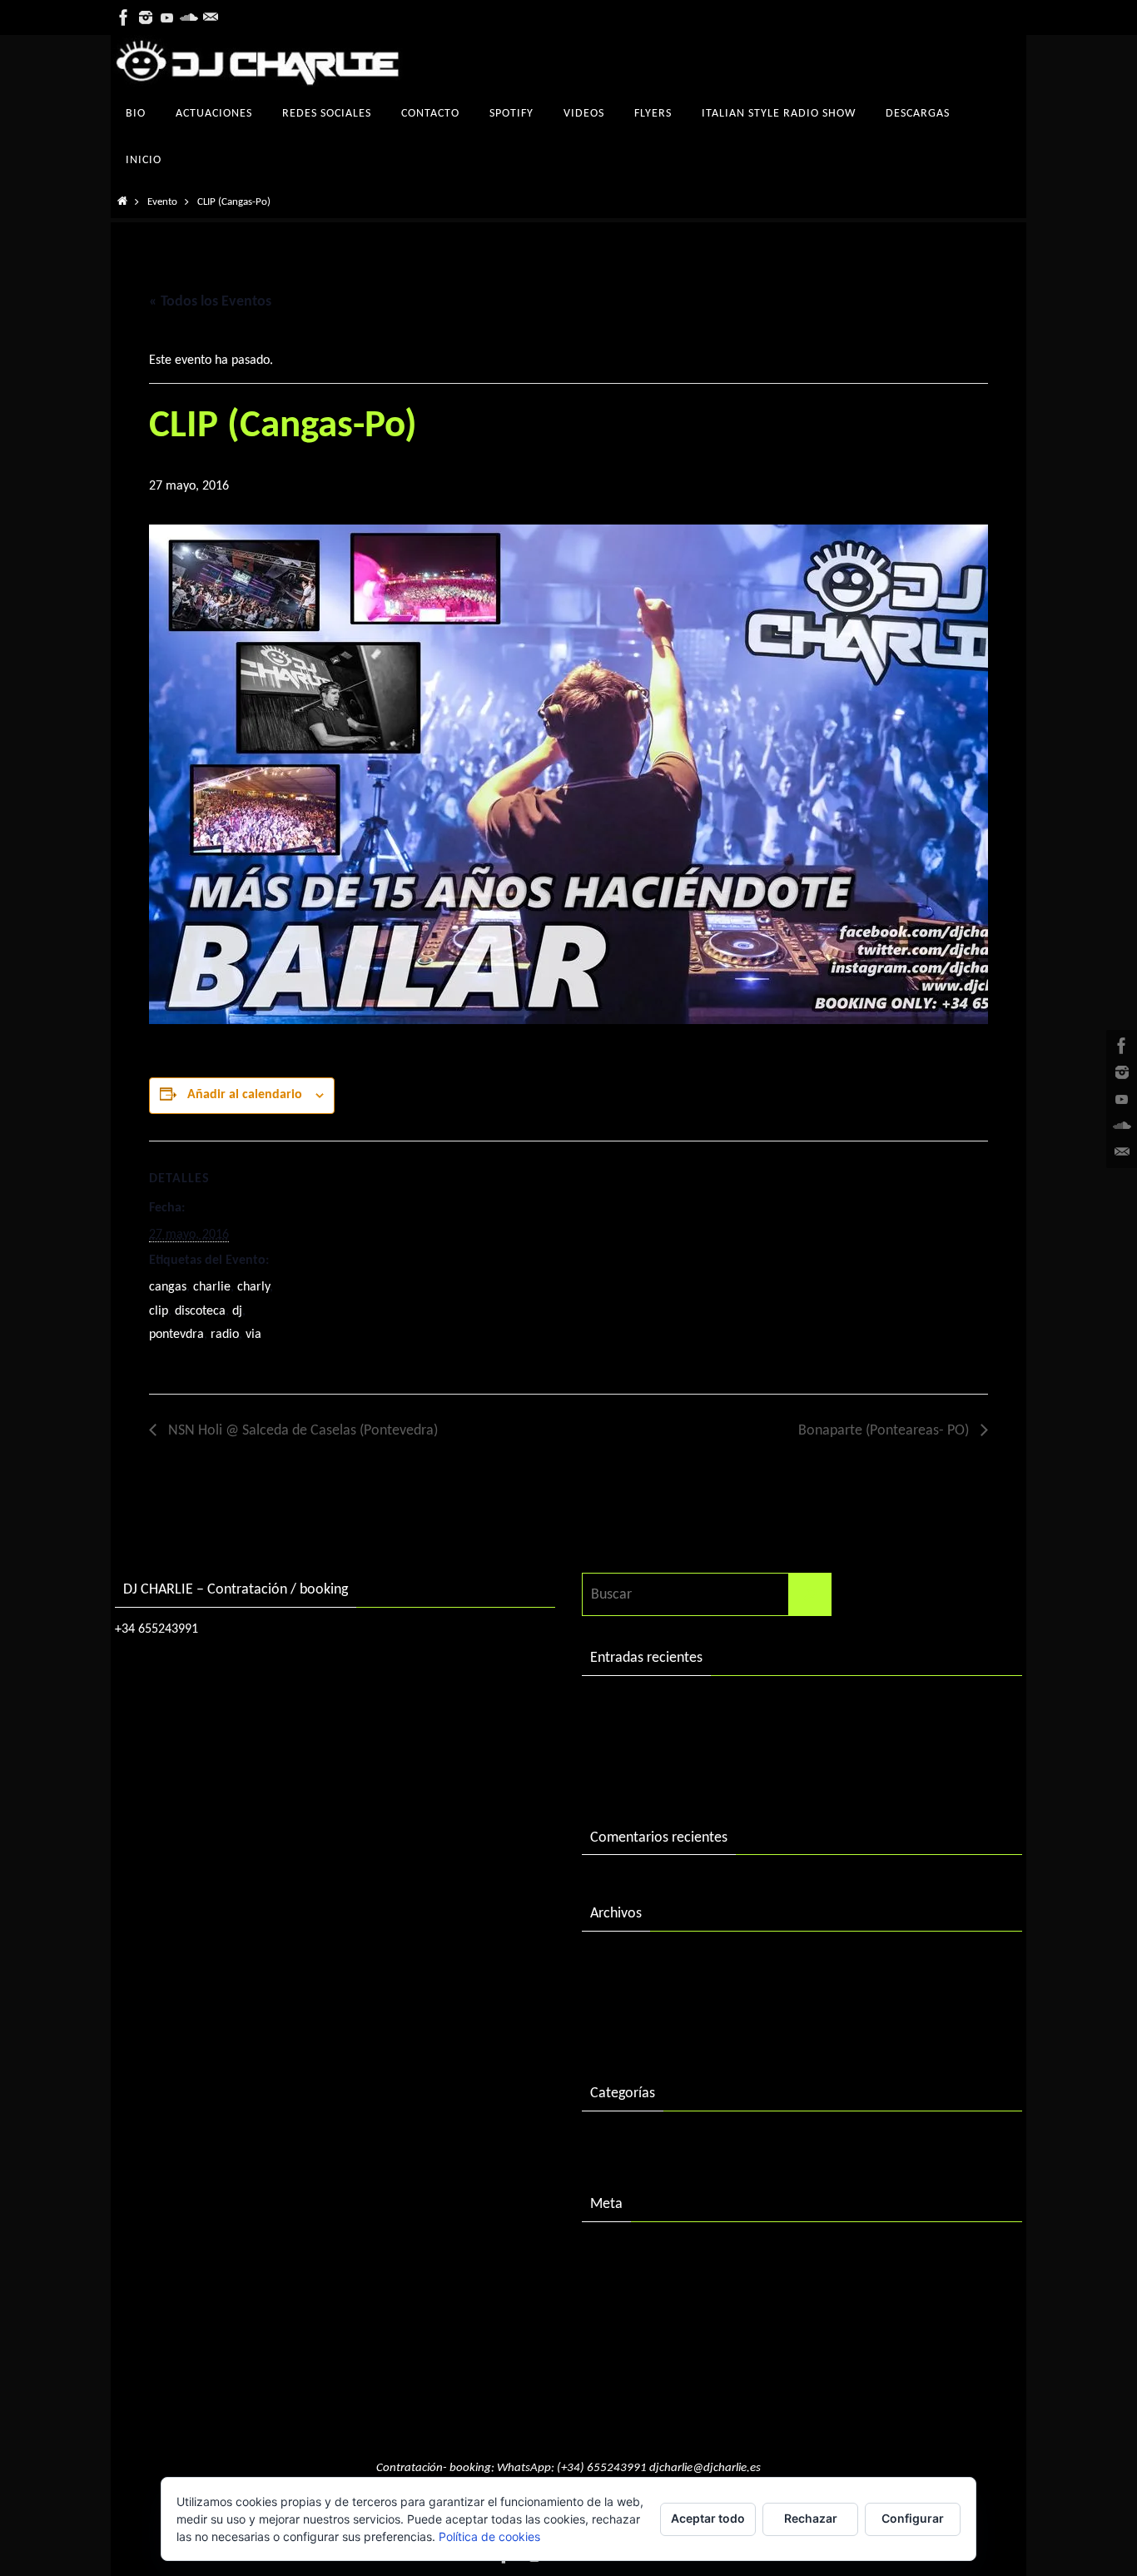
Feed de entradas (642, 2286)
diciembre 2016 (637, 1995)
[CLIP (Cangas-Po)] (568, 774)
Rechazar (811, 2518)
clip (159, 1311)
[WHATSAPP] (211, 17)
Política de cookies (489, 2536)
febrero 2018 (630, 1961)
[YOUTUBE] (167, 17)
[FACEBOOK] (124, 17)
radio (225, 1335)
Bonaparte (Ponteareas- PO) (885, 1431)
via (253, 1335)
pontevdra (176, 1335)
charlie (212, 1287)
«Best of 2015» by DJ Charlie (676, 1774)
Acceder (615, 2252)
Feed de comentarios (654, 2320)
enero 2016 (625, 2030)
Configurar (913, 2518)
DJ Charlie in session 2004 (668, 1740)
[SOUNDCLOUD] (189, 17)
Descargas (621, 2141)
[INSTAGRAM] (146, 17)
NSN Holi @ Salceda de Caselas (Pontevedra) (301, 1431)
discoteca (200, 1311)
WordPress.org (635, 2355)
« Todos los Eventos (210, 302)
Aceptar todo (708, 2518)
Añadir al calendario (245, 1095)
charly (253, 1287)
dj (237, 1311)
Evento (162, 202)
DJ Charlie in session (651, 1706)
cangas (168, 1287)
